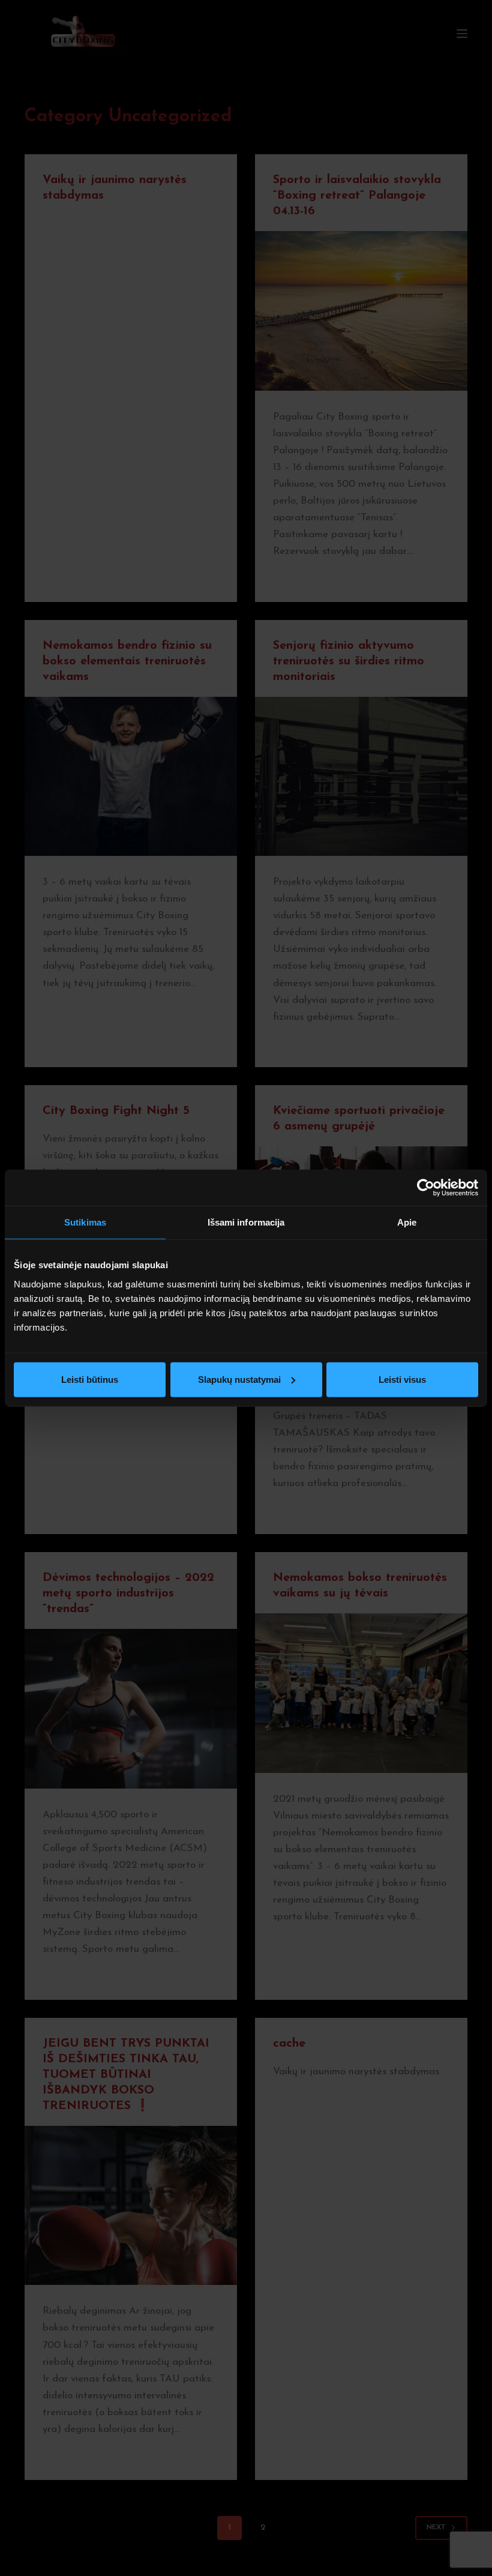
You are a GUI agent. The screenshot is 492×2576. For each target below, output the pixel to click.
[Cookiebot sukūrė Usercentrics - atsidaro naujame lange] (426, 1188)
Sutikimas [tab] (85, 1222)
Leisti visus (402, 1379)
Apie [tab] (407, 1222)
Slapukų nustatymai (239, 1379)
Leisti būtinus (90, 1379)
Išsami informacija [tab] (246, 1222)
